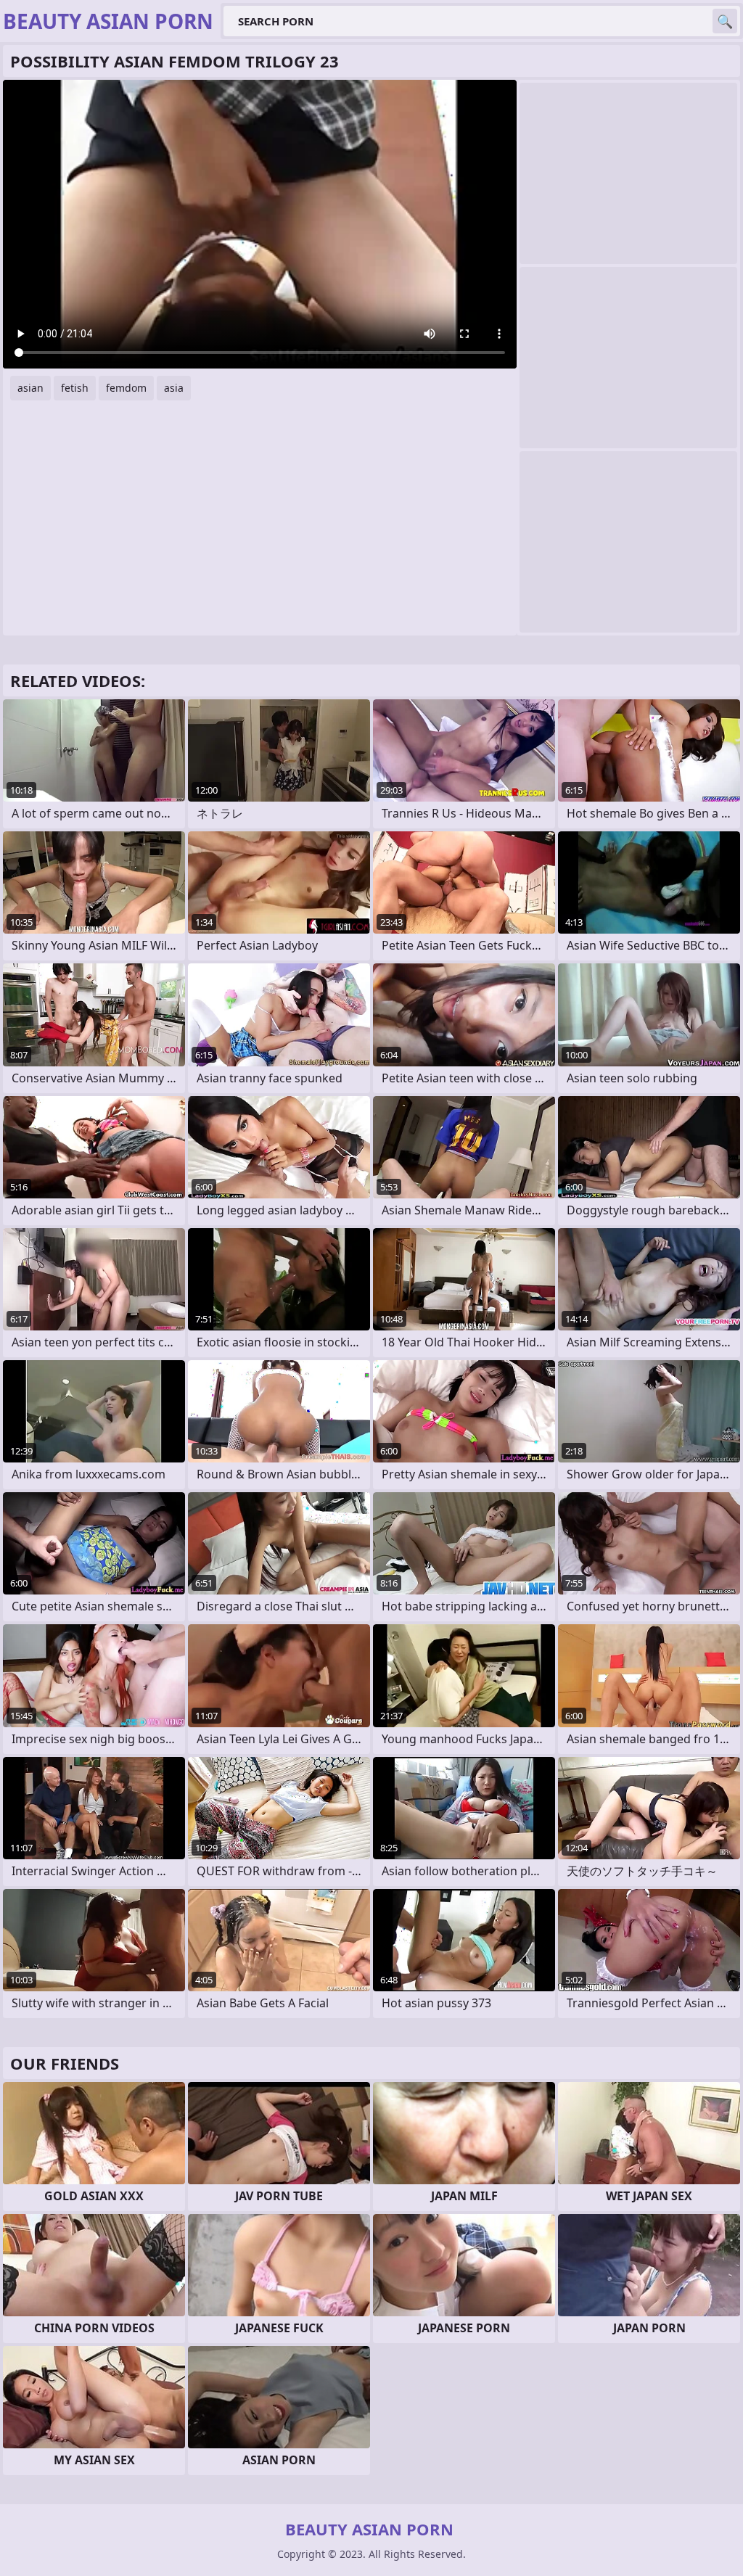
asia (174, 388)
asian (30, 388)
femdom (126, 388)
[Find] (725, 21)
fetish (75, 388)
